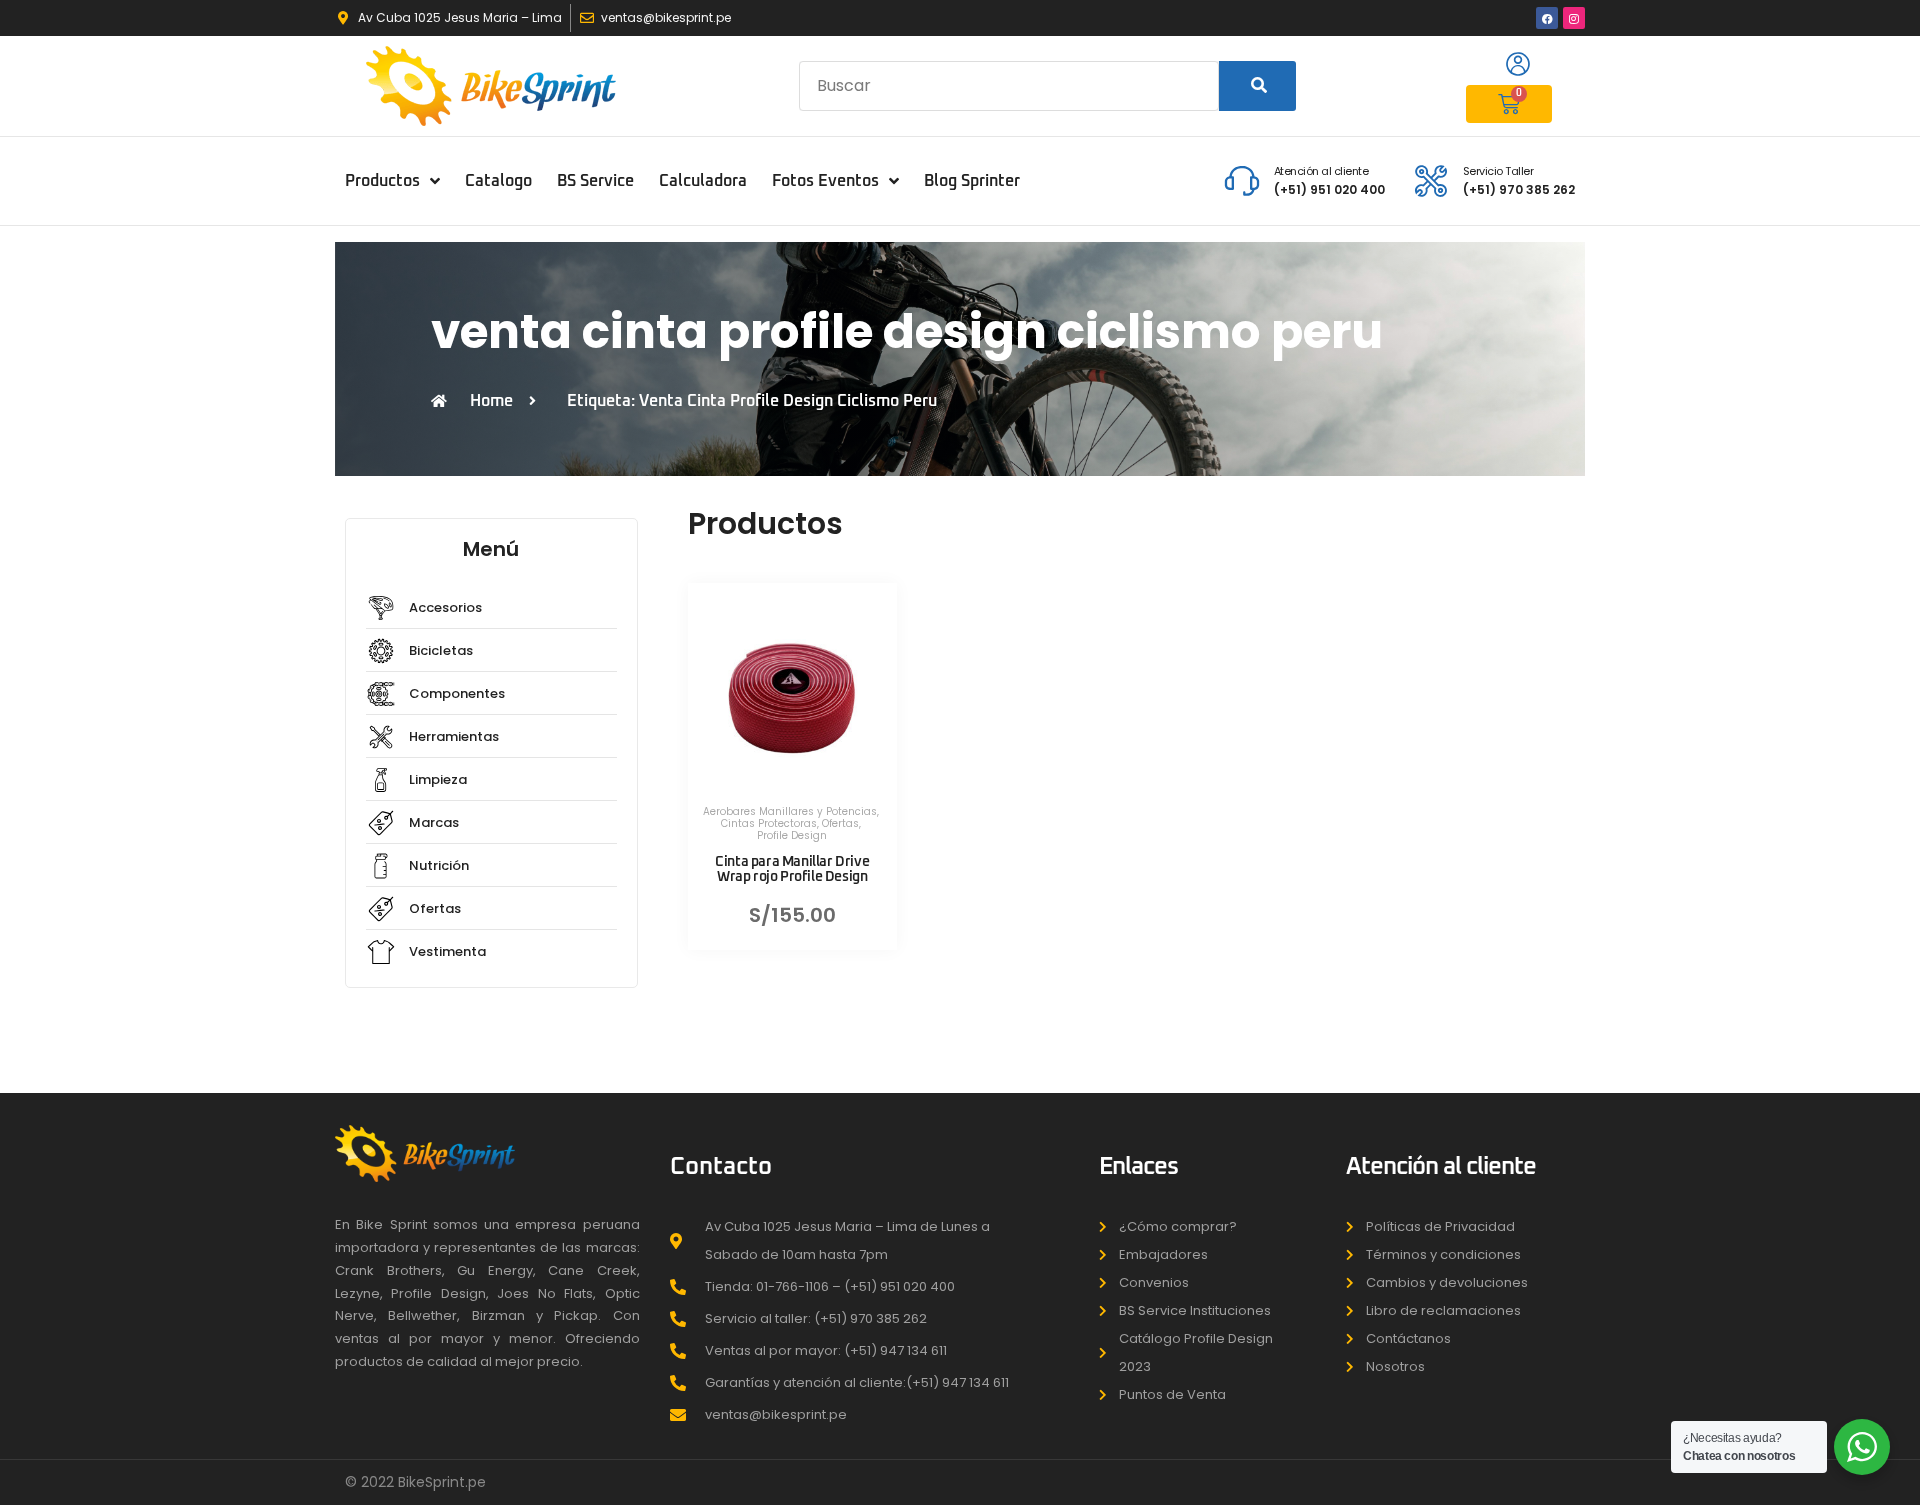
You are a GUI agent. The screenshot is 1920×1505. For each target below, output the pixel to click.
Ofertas (840, 823)
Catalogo (498, 181)
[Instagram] (1574, 18)
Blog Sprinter (972, 181)
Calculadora (703, 181)
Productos (382, 181)
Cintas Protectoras (769, 823)
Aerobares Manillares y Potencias (790, 811)
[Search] (1257, 86)
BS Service (595, 181)
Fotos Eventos (825, 181)
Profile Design (792, 835)
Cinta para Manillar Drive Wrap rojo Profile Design (792, 869)
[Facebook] (1547, 18)
